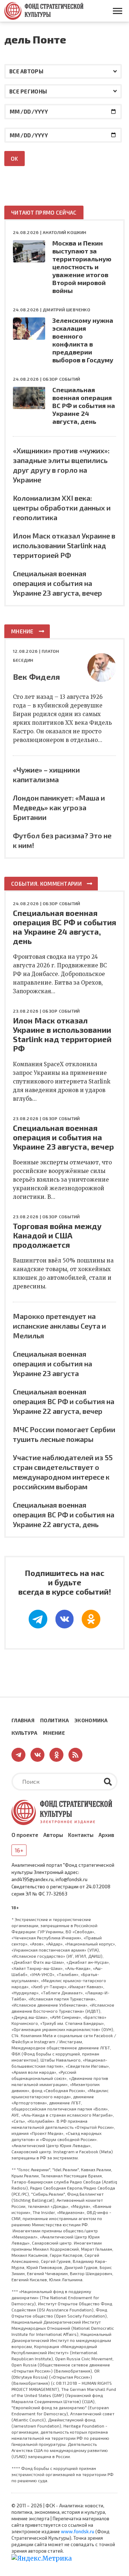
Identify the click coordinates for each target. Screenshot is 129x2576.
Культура (24, 1733)
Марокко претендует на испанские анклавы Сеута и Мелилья (59, 1326)
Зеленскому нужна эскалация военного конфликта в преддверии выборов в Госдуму (83, 340)
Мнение (22, 631)
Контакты (81, 1835)
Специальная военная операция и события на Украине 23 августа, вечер (58, 583)
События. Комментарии (46, 884)
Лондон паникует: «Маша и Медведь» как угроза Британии (59, 807)
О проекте (25, 1835)
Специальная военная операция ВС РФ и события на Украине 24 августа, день (84, 405)
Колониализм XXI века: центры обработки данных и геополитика (62, 508)
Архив (106, 1835)
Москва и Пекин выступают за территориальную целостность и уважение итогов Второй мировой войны (82, 267)
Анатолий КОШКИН (64, 232)
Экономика (91, 1720)
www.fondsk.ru (78, 2531)
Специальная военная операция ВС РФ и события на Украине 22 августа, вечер (64, 1401)
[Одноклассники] (91, 1619)
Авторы (53, 1835)
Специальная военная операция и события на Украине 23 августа (52, 1363)
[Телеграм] (38, 1619)
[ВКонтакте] (64, 1619)
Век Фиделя (36, 677)
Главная (23, 1720)
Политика (54, 1720)
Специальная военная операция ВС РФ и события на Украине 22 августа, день (64, 1514)
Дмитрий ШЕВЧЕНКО (66, 310)
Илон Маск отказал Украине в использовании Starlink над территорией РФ (64, 545)
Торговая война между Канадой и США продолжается (57, 1235)
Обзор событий (61, 379)
